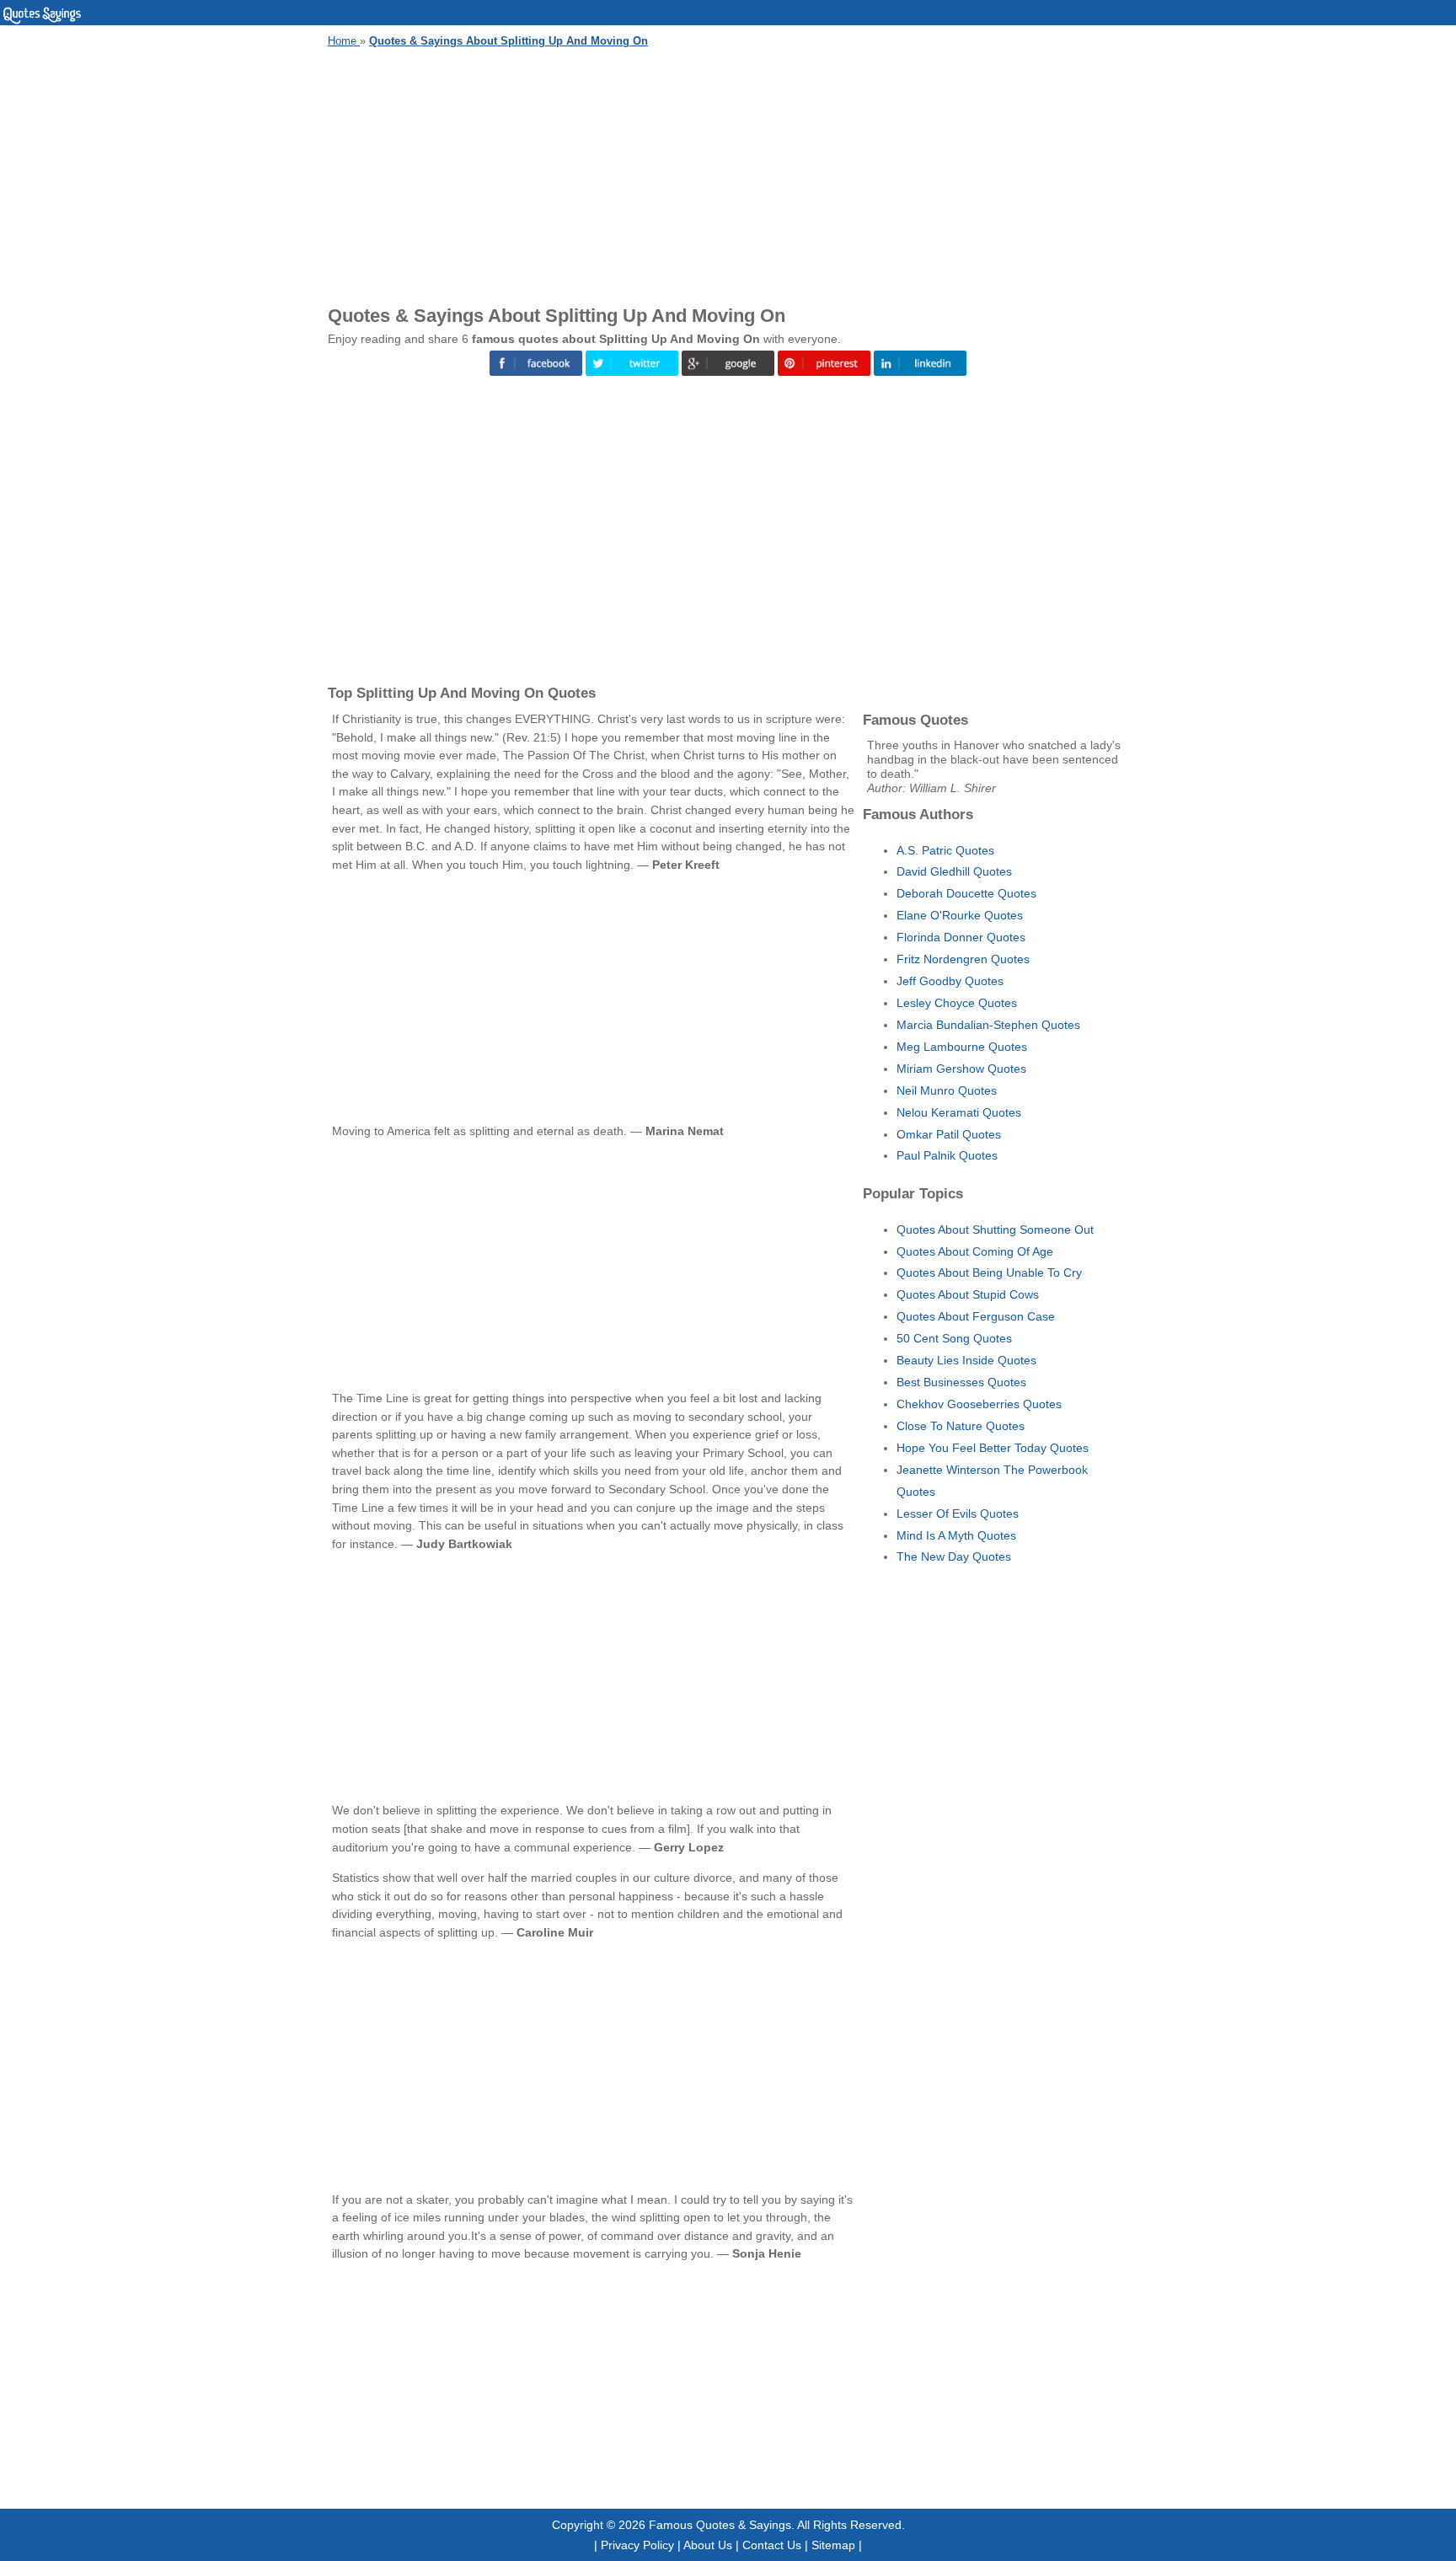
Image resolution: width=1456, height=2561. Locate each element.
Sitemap (833, 2545)
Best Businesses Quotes (961, 1382)
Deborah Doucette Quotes (966, 893)
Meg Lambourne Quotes (962, 1047)
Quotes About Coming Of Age (975, 1251)
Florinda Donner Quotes (961, 937)
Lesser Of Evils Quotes (958, 1514)
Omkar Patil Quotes (949, 1134)
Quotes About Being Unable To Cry (989, 1272)
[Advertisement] (728, 174)
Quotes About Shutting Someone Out (995, 1230)
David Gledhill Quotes (954, 871)
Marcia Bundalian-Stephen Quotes (988, 1025)
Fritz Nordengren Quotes (963, 959)
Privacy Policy (637, 2545)
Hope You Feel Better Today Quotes (993, 1448)
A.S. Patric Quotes (945, 850)
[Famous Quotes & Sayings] (42, 21)
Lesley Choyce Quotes (957, 1003)
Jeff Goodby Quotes (950, 981)
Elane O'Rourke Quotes (960, 915)
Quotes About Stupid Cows (968, 1294)
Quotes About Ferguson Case (976, 1316)
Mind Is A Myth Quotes (956, 1535)
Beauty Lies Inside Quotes (966, 1360)
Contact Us (772, 2545)
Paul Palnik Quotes (947, 1155)
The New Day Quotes (954, 1556)
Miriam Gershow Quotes (961, 1069)
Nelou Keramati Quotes (959, 1112)
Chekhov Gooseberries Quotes (979, 1404)
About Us (708, 2545)
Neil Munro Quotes (947, 1090)
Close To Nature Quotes (961, 1426)
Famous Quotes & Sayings (720, 2525)
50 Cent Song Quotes (954, 1338)
